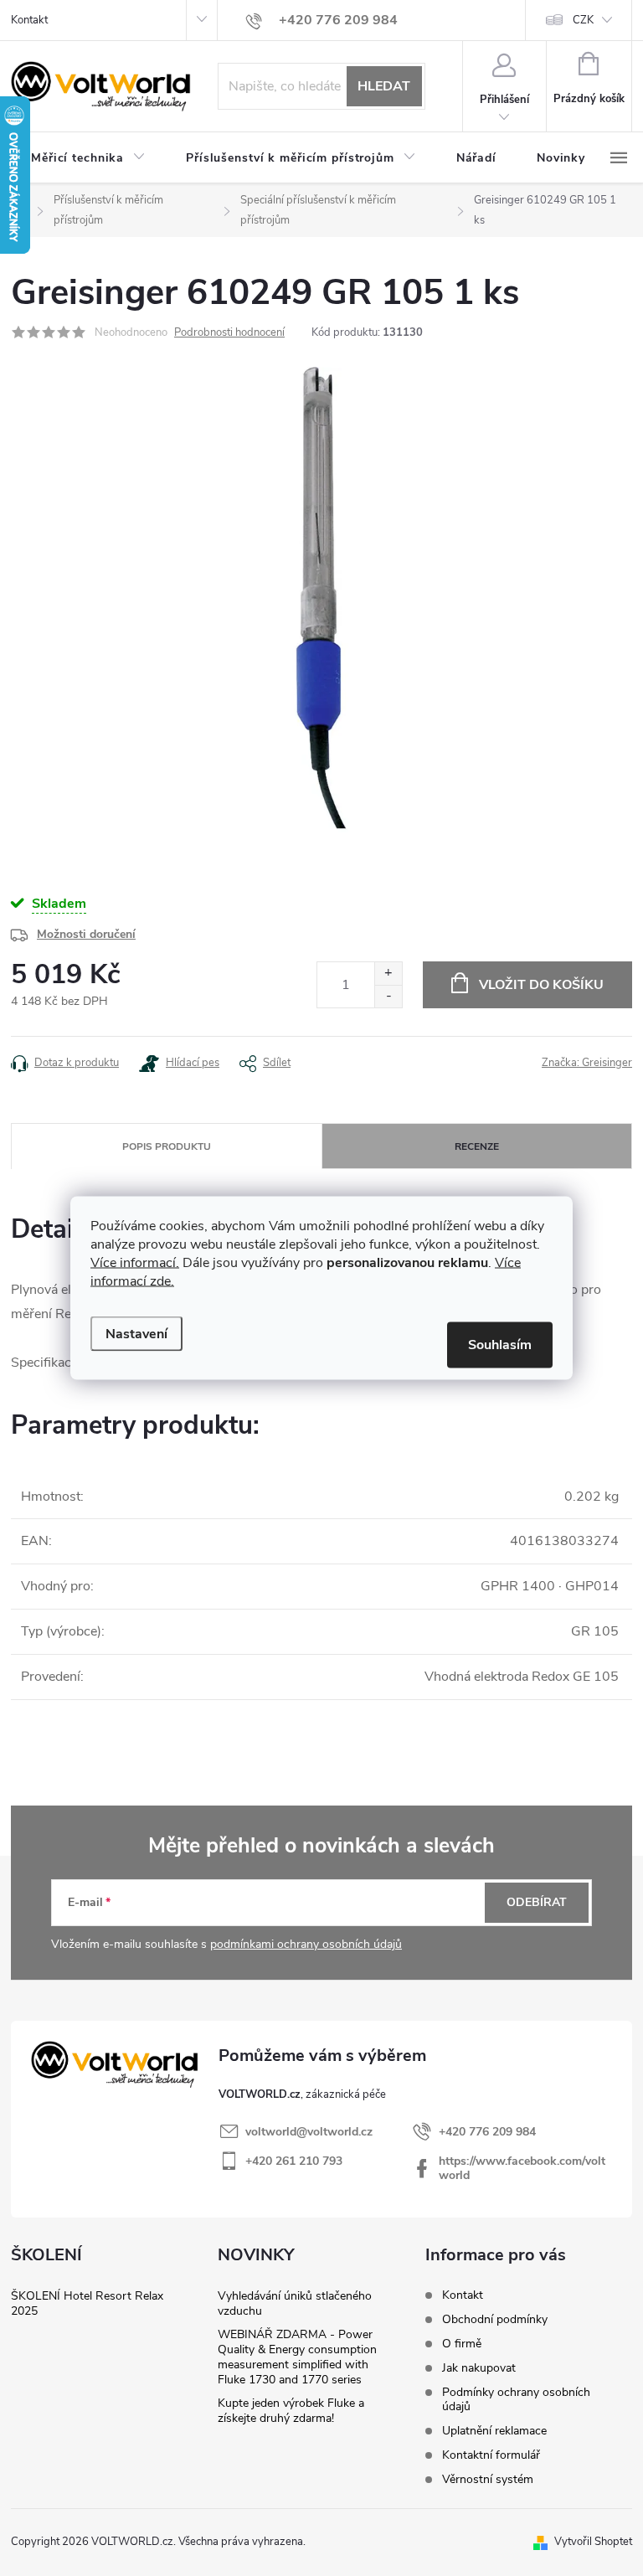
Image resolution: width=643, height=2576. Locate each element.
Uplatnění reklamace (494, 2431)
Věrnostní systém (488, 2479)
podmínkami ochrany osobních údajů (306, 1944)
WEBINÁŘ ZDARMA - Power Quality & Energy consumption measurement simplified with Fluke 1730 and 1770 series (297, 2357)
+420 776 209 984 (487, 2132)
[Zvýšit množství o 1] (388, 974)
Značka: (587, 1063)
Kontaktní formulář (491, 2455)
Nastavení (136, 1334)
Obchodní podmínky (495, 2319)
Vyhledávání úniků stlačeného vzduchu (295, 2303)
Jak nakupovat (479, 2368)
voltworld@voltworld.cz (309, 2132)
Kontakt (29, 20)
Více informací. (135, 1263)
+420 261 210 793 (294, 2161)
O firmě (462, 2344)
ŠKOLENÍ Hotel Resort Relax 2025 (87, 2303)
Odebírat (537, 1902)
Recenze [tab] (477, 1146)
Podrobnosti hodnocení (229, 332)
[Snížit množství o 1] (388, 996)
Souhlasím (500, 1345)
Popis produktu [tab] (167, 1146)
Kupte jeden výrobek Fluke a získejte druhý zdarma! (291, 2411)
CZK (583, 20)
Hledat (384, 86)
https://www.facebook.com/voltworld (522, 2168)
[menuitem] (88, 158)
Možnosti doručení (86, 934)
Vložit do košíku (541, 985)
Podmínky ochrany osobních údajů (516, 2399)
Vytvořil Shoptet (593, 2542)
